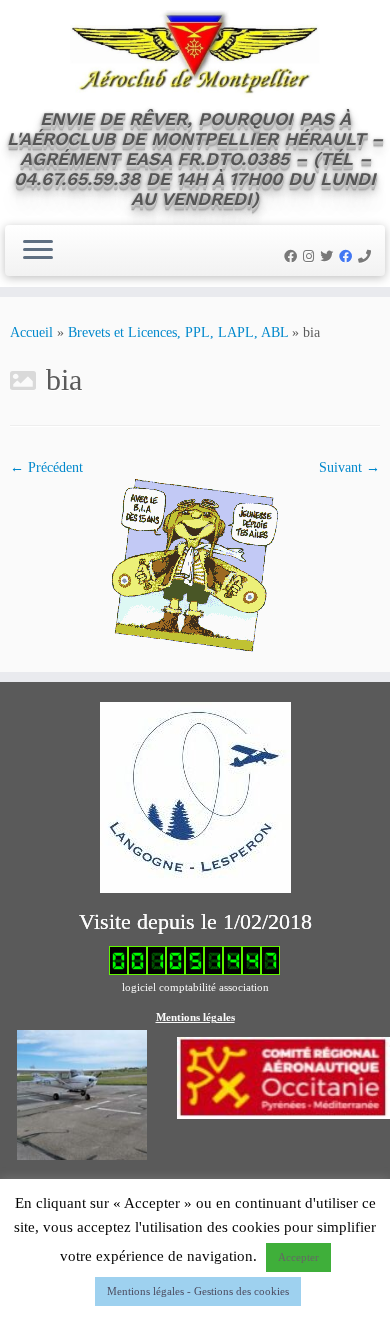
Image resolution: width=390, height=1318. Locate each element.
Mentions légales (195, 1017)
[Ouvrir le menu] (38, 251)
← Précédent (46, 467)
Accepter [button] (298, 1257)
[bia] (195, 564)
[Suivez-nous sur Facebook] (293, 256)
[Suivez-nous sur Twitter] (329, 256)
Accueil (31, 332)
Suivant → (349, 467)
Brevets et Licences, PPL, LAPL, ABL (178, 332)
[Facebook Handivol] (348, 256)
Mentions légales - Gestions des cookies (198, 1291)
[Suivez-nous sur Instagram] (311, 256)
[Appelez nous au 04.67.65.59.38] (367, 256)
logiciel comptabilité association (195, 987)
